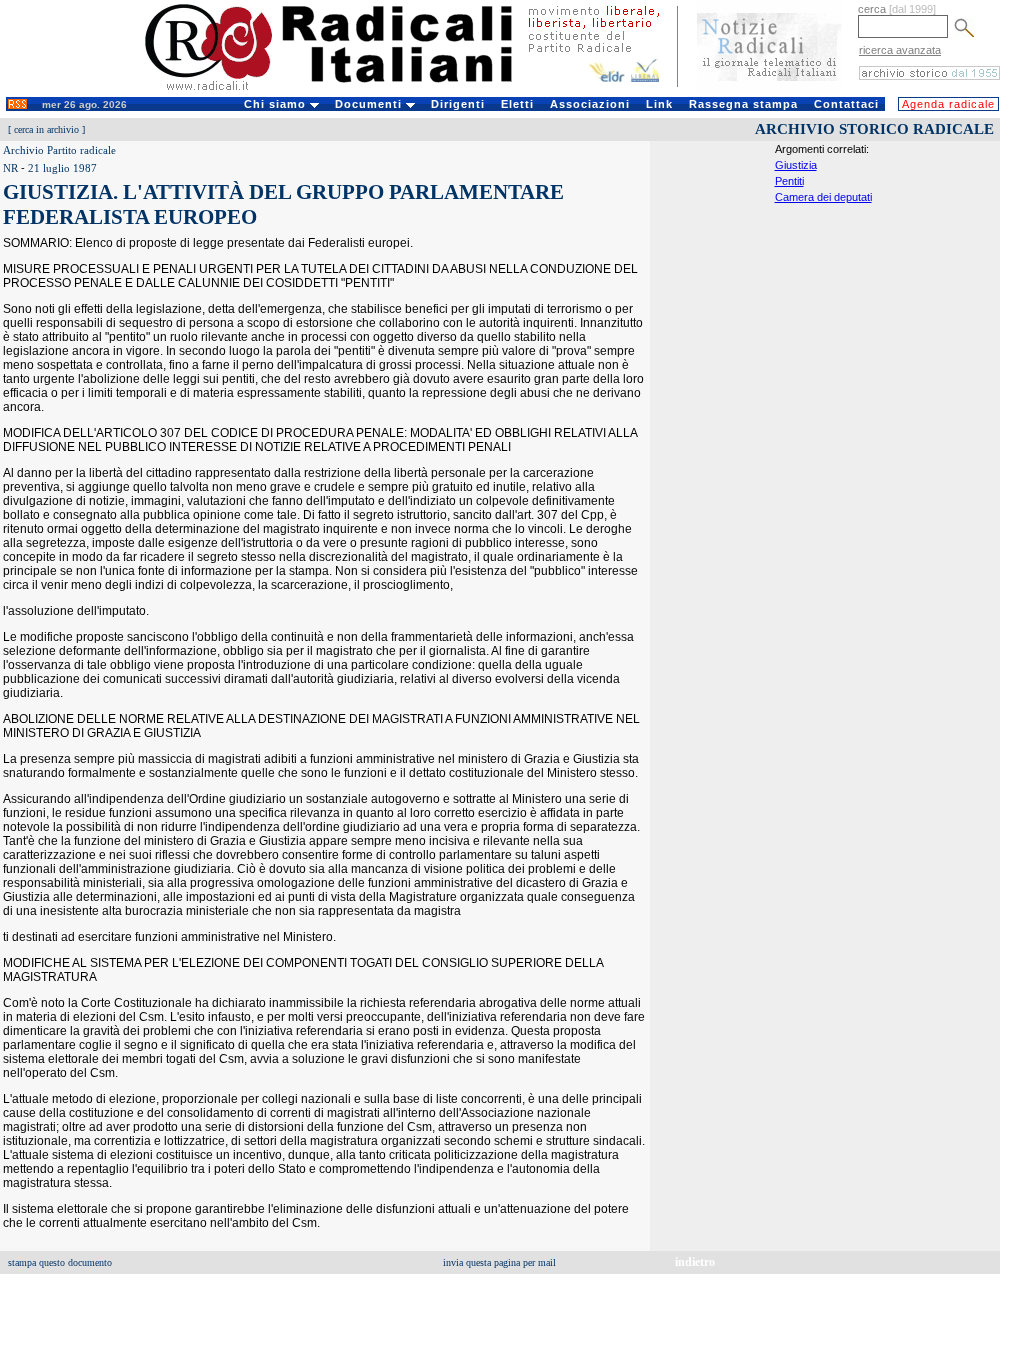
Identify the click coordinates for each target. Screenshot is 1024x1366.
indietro (695, 1262)
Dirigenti (458, 104)
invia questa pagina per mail (499, 1262)
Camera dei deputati (823, 197)
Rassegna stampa (743, 104)
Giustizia (796, 165)
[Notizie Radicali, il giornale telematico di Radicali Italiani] (769, 88)
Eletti (517, 104)
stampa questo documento (60, 1262)
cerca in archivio (46, 129)
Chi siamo (277, 104)
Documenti (370, 104)
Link (659, 104)
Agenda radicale (948, 104)
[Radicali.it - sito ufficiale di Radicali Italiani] (341, 90)
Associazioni (590, 104)
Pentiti (789, 181)
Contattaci (846, 104)
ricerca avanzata (900, 50)
